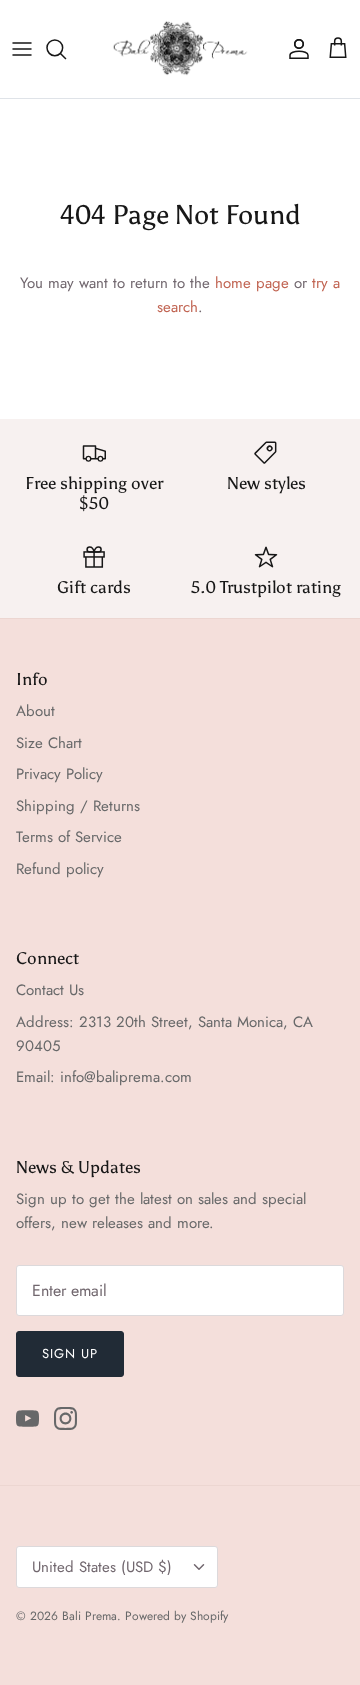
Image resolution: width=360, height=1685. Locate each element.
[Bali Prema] (180, 49)
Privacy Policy (59, 774)
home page (252, 283)
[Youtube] (27, 1418)
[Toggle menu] (22, 49)
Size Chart (49, 743)
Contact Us (50, 990)
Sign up (70, 1353)
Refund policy (60, 869)
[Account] (294, 49)
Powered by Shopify (176, 1616)
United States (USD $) (102, 1567)
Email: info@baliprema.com (104, 1077)
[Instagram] (65, 1418)
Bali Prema (89, 1616)
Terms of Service (69, 837)
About (35, 711)
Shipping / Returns (78, 806)
